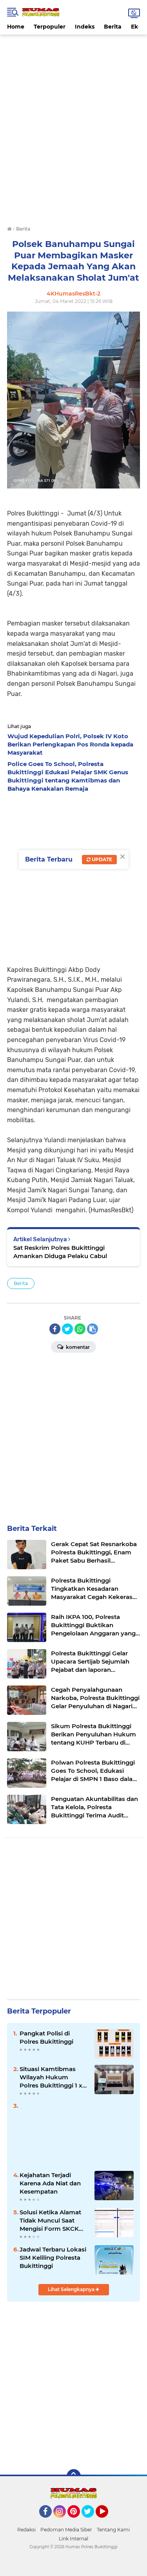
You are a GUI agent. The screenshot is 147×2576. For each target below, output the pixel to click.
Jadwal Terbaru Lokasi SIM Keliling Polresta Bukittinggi (53, 2258)
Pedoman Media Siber (66, 2530)
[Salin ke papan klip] (93, 1329)
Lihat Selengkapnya (72, 2289)
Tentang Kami (113, 2530)
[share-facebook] (55, 1329)
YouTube (107, 2521)
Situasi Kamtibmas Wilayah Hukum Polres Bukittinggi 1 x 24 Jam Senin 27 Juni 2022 (51, 2077)
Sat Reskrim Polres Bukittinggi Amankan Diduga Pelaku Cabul (60, 1252)
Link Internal (73, 2539)
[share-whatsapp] (80, 1329)
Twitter (91, 2521)
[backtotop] (74, 2476)
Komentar (77, 1347)
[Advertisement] (74, 52)
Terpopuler (50, 27)
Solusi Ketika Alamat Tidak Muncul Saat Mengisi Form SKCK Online (50, 2221)
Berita (113, 27)
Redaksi (26, 2530)
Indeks (85, 27)
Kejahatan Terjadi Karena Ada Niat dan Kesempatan (50, 2183)
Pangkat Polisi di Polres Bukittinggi (46, 2037)
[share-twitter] (67, 1329)
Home (16, 27)
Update (101, 859)
